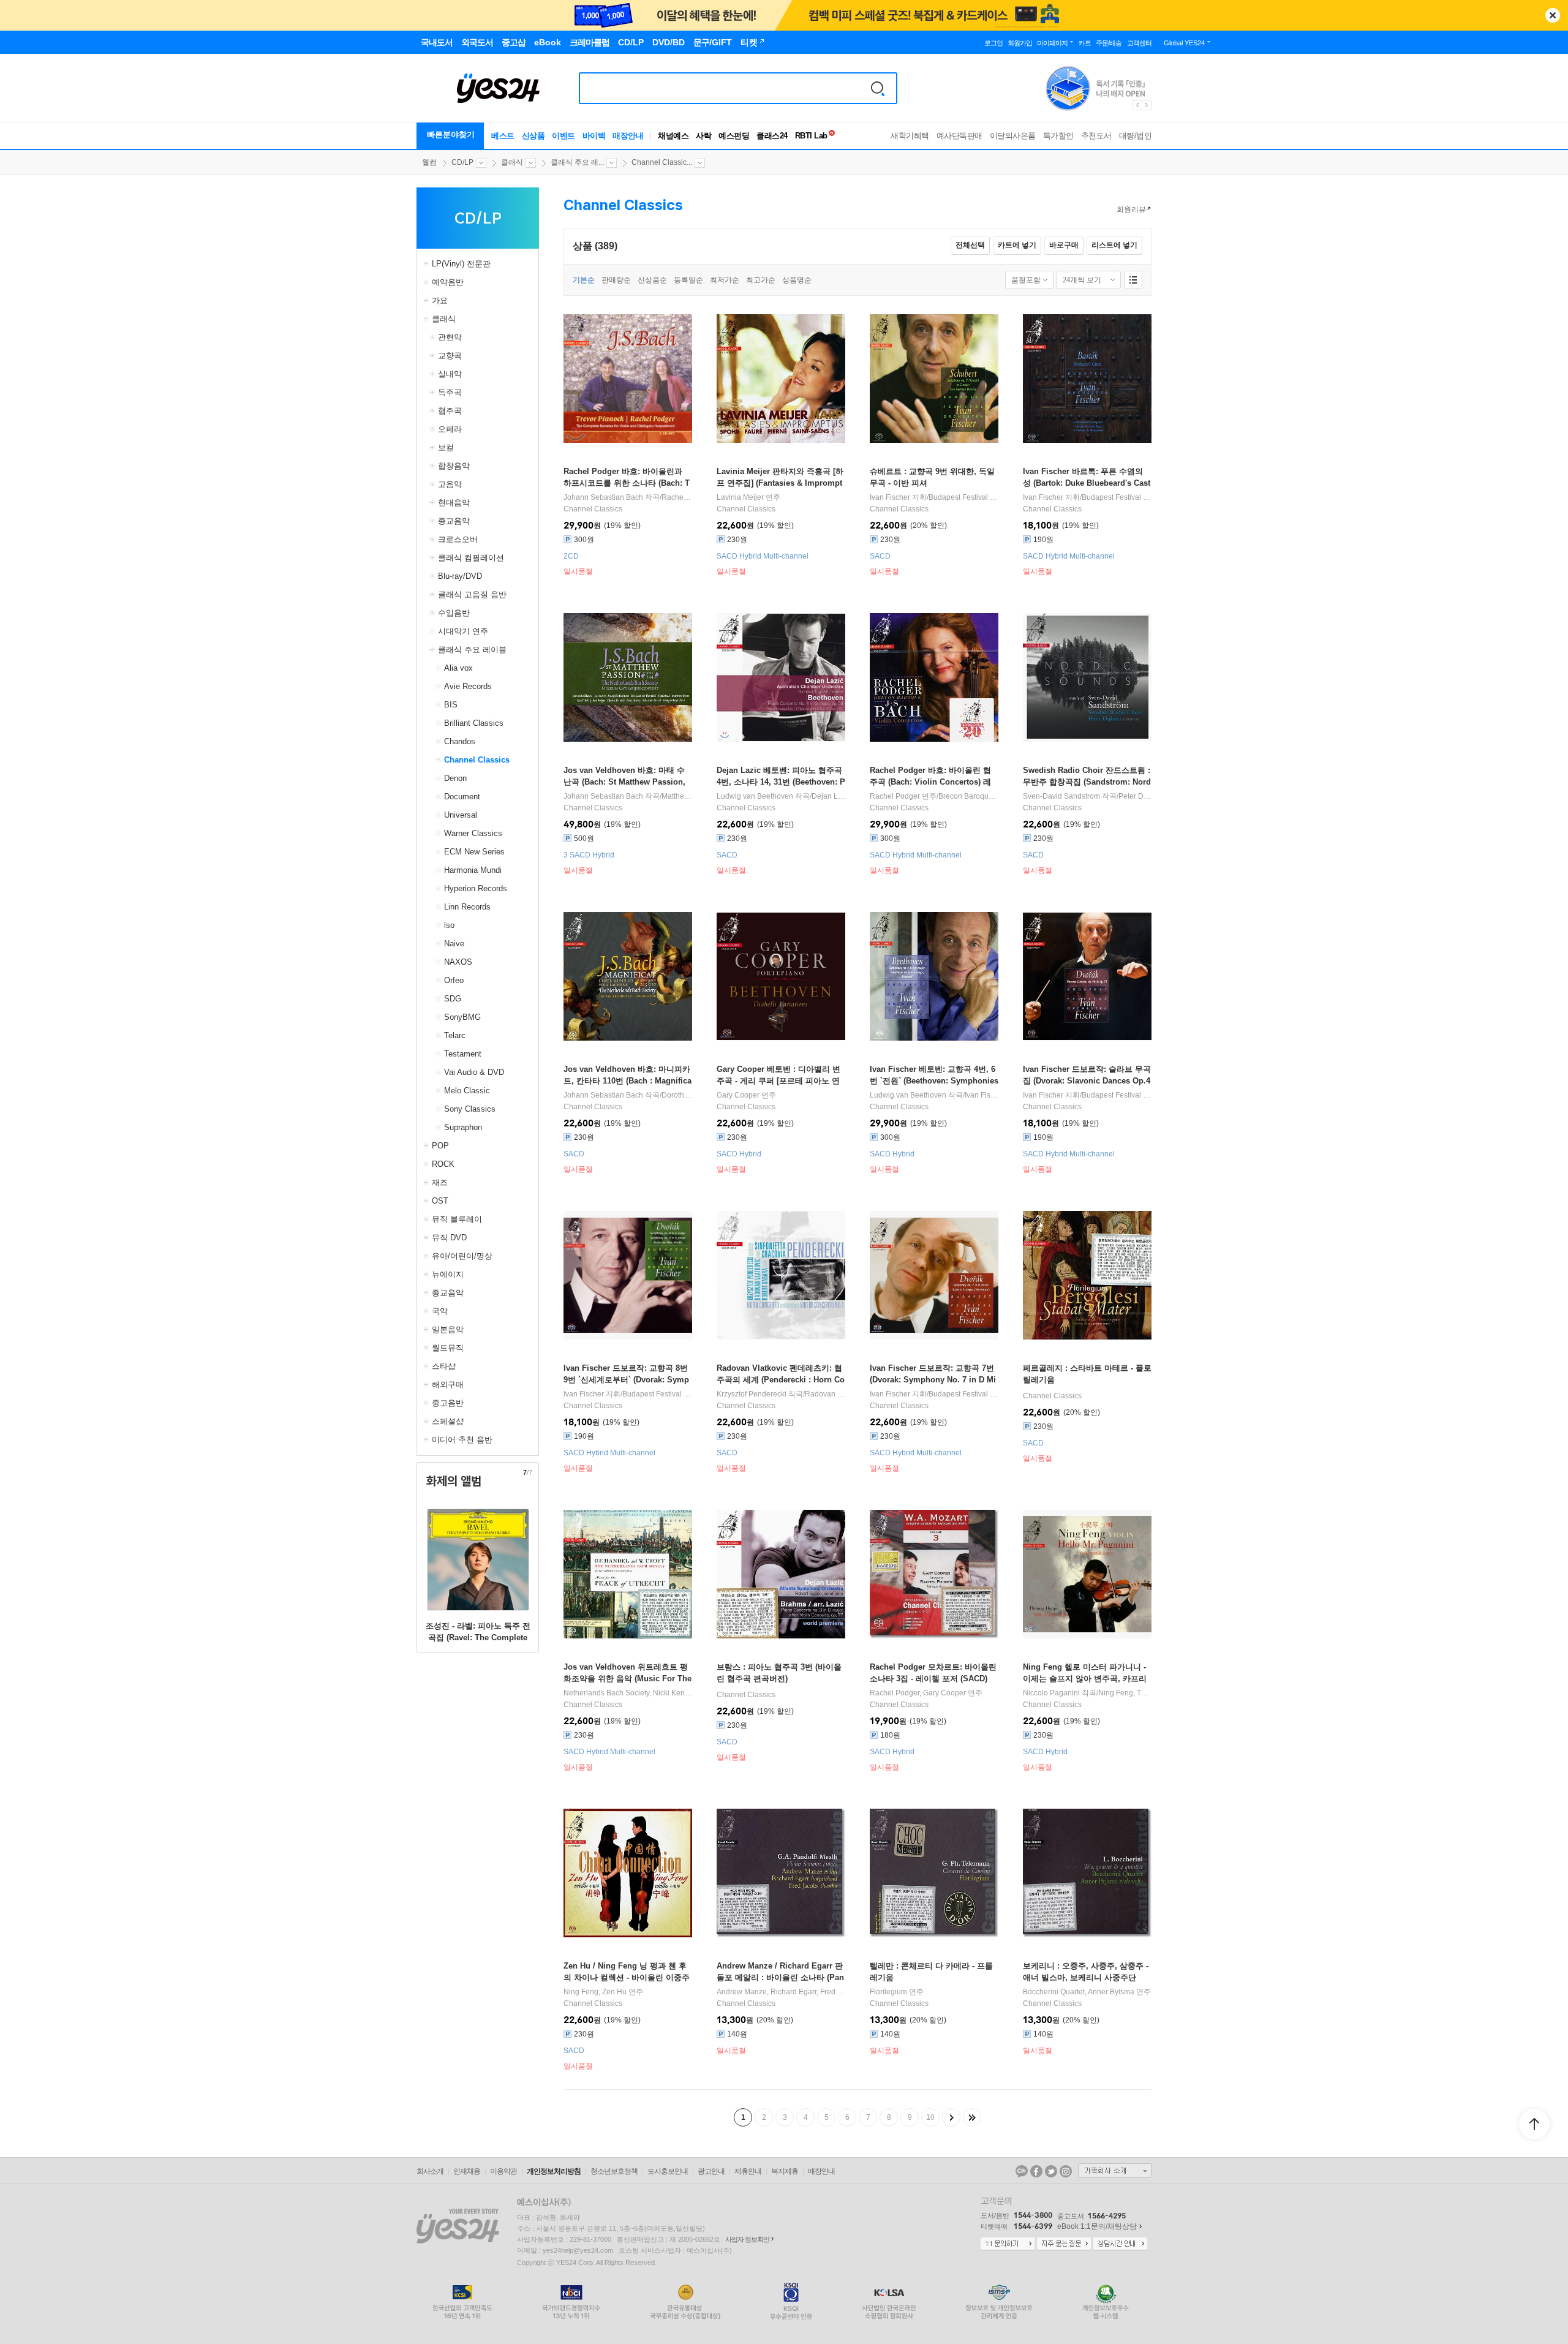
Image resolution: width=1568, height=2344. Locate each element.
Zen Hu (614, 1992)
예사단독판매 (959, 136)
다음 (951, 2117)
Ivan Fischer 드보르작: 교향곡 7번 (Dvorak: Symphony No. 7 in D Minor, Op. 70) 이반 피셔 (933, 1380)
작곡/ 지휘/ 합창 (1087, 796)
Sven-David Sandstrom (1061, 796)
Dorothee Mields (689, 1095)
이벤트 (563, 136)
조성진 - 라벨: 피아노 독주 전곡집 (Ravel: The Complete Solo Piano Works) (478, 1637)
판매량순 (616, 280)
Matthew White (686, 796)
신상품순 (652, 280)
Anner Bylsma (1111, 1992)
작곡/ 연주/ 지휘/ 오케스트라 (781, 796)
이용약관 (503, 2171)
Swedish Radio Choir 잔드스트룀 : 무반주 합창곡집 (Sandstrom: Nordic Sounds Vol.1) (1087, 782)
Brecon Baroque (966, 796)
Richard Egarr (793, 1992)
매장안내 (628, 136)
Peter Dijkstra (1141, 796)
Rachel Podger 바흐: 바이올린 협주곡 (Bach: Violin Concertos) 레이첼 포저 (930, 782)
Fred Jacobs (841, 1992)
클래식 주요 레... (577, 162)
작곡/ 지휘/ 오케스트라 (934, 1095)
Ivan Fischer (890, 497)
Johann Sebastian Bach (603, 497)
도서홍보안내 (668, 2171)
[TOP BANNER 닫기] (1553, 15)
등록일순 (688, 280)
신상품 (533, 136)
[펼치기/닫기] (428, 264)
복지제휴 (785, 2171)
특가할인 (1058, 136)
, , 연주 (781, 1992)
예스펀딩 (734, 136)
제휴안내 (748, 2171)
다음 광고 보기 (1147, 105)
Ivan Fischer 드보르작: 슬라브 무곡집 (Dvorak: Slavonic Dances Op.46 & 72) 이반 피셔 (1087, 1081)
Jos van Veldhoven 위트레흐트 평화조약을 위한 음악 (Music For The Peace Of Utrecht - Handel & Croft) (628, 1679)
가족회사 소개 (1115, 2171)
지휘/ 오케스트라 (934, 497)
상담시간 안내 (1120, 2244)
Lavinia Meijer (740, 497)
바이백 (594, 136)
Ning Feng (1116, 1693)
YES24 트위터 (1051, 2171)
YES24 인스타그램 (1066, 2171)
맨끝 (972, 2117)
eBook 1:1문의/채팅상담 (1097, 2226)
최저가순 (725, 280)
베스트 (503, 136)
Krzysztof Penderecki (752, 1394)
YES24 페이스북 (1036, 2171)
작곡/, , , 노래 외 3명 (628, 1095)
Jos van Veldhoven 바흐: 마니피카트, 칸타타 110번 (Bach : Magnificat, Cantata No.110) (628, 1081)
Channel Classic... (662, 162)
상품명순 (797, 280)
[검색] (878, 88)
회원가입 (1020, 43)
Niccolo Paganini (1051, 1693)
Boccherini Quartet (1054, 1992)
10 (930, 2117)
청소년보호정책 (614, 2171)
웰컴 (429, 162)
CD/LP (462, 162)
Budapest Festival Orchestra (975, 497)
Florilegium (888, 1992)
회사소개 (430, 2171)
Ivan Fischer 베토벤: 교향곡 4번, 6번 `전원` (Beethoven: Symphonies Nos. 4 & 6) (934, 1081)
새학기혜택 (910, 136)
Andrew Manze (742, 1992)
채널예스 (673, 136)
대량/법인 (1136, 136)
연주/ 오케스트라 (934, 796)
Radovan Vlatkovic (836, 1394)
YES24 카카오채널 (1022, 2171)
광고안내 (711, 2171)
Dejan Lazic (831, 796)
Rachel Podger (686, 497)
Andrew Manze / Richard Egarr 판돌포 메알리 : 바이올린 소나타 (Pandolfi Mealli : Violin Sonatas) (780, 1977)
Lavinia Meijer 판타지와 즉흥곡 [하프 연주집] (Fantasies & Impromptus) (780, 483)
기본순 (584, 280)
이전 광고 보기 (1137, 105)
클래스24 (772, 136)
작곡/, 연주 (628, 497)
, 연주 (926, 1693)
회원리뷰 (1131, 209)
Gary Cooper (738, 1095)
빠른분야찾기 (451, 134)
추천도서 (1096, 136)
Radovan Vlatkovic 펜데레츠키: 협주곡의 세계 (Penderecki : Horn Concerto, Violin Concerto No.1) (781, 1380)
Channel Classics (593, 509)
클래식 (512, 162)
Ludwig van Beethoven (755, 796)
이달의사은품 (1013, 136)
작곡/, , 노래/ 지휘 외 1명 (628, 796)
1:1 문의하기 (1008, 2244)
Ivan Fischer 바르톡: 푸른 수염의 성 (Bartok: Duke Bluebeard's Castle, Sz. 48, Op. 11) (1087, 483)
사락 (703, 136)
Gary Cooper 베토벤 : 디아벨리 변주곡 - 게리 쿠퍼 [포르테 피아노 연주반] (778, 1081)
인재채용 (467, 2171)
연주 (748, 497)
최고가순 (761, 280)
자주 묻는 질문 (1064, 2244)
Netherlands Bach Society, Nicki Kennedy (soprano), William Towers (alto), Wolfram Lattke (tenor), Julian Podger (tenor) (628, 1693)
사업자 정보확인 (747, 2239)
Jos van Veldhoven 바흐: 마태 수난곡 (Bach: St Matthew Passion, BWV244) (624, 782)
